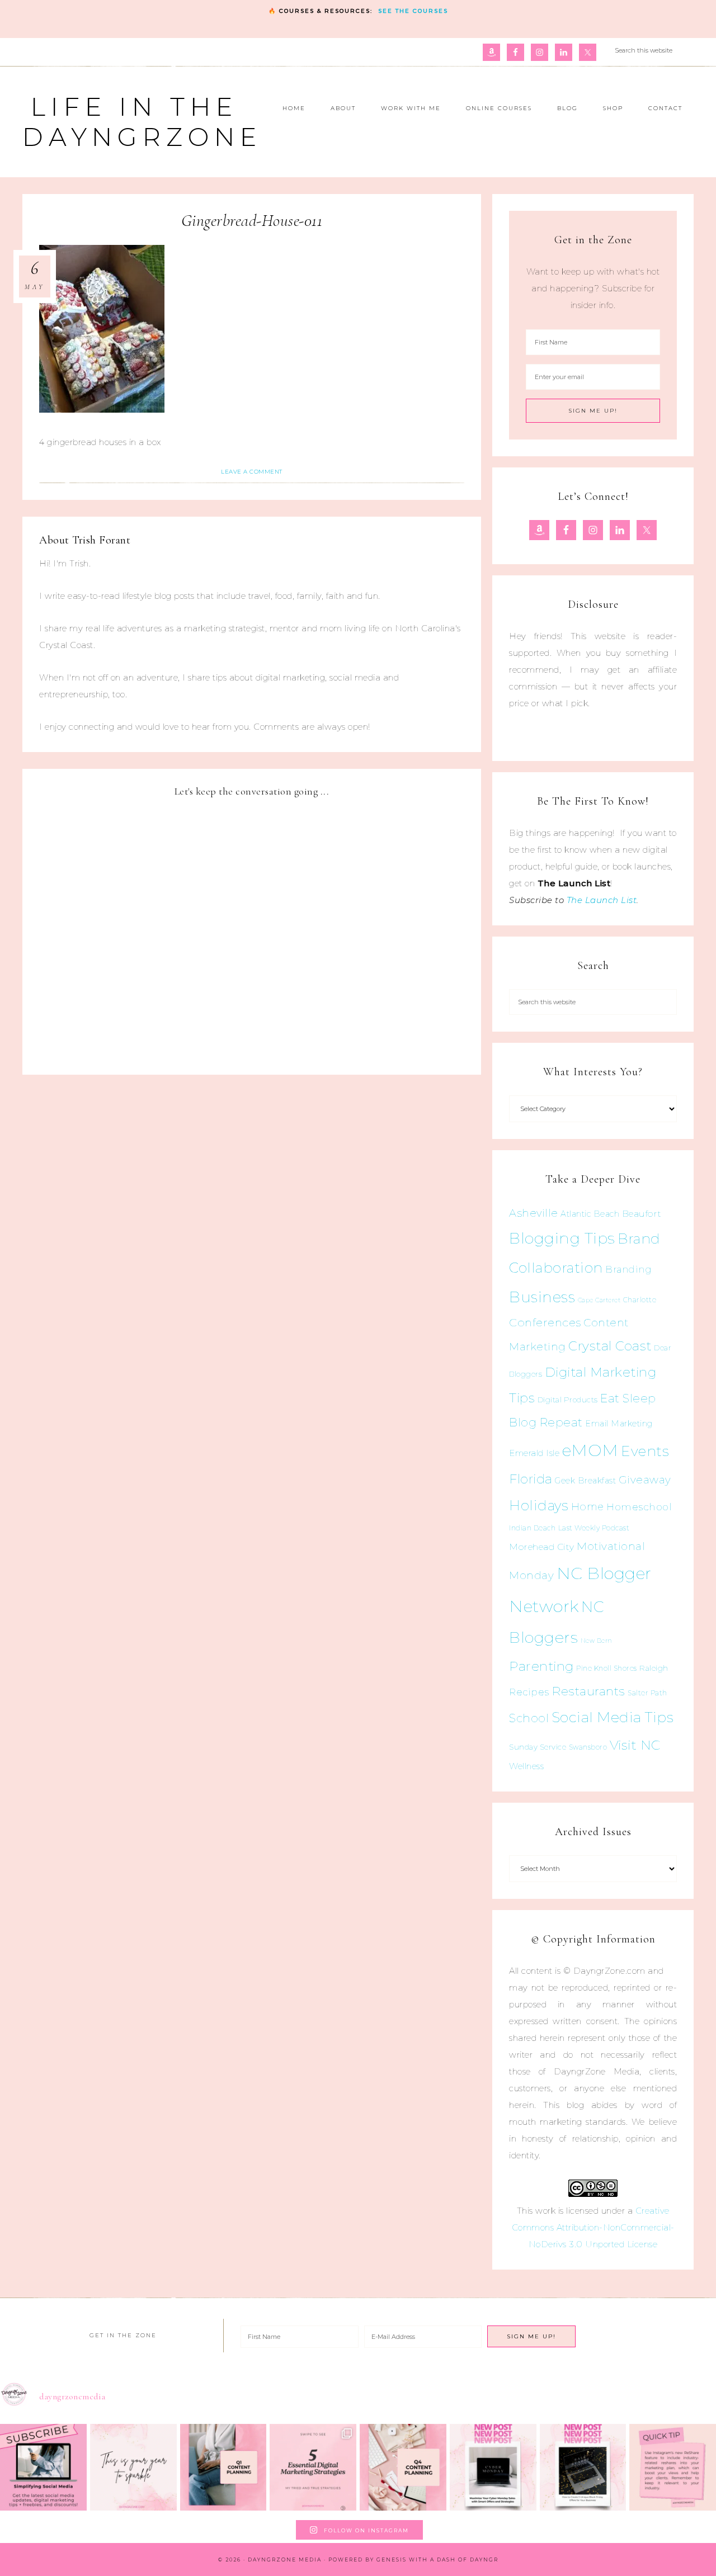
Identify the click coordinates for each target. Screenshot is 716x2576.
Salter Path (647, 1693)
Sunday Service (538, 1747)
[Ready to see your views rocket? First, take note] (673, 2467)
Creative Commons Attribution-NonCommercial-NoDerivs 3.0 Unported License (593, 2227)
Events (645, 1451)
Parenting (541, 1666)
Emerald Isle (534, 1453)
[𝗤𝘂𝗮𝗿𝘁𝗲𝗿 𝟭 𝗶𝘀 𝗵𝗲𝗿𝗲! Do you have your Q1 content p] (223, 2467)
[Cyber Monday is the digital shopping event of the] (493, 2467)
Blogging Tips (562, 1238)
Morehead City (542, 1547)
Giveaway (645, 1480)
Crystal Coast (610, 1346)
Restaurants (588, 1691)
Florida (531, 1479)
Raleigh (654, 1668)
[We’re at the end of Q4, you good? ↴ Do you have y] (403, 2467)
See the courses (413, 11)
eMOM (590, 1450)
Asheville (534, 1213)
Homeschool (639, 1507)
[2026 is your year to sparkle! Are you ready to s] (133, 2467)
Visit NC (635, 1745)
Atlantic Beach (590, 1214)
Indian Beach (532, 1528)
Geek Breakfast (585, 1481)
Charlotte (640, 1300)
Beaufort (642, 1214)
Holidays (539, 1505)
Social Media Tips (613, 1717)
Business (542, 1297)
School (529, 1718)
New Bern (597, 1641)
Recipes (529, 1692)
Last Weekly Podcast (594, 1528)
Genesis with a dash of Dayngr (437, 2560)
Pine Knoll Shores (607, 1668)
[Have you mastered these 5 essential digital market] (313, 2467)
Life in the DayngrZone (142, 122)
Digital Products (568, 1400)
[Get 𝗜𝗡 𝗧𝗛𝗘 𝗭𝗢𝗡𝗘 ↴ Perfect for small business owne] (43, 2467)
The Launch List (602, 900)
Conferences (545, 1322)
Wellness (526, 1766)
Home (588, 1507)
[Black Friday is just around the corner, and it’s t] (583, 2467)
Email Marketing (619, 1424)
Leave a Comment (252, 472)
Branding (628, 1269)
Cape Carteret (599, 1300)
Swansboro (588, 1747)
